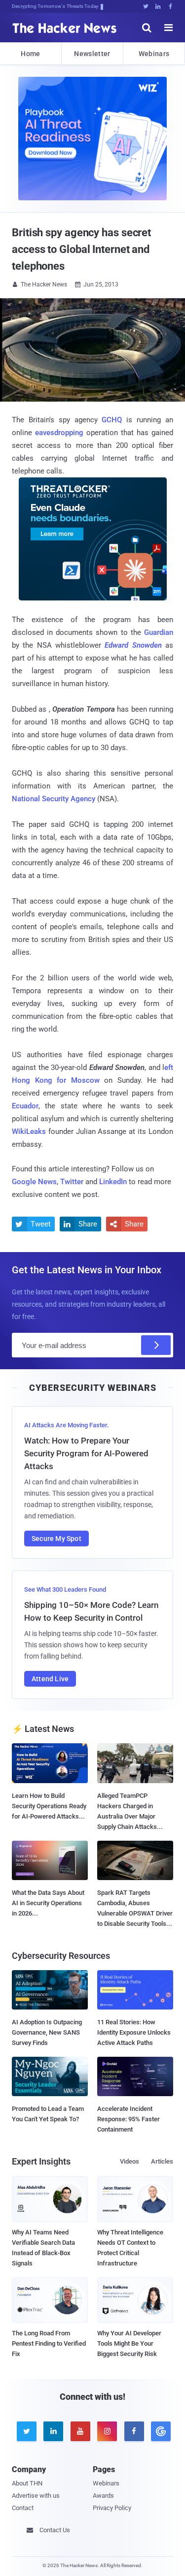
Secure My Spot (56, 1539)
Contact (23, 2508)
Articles (162, 2161)
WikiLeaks (29, 1131)
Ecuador (25, 1106)
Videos (129, 2161)
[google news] (159, 2431)
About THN (27, 2483)
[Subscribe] (156, 1345)
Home (30, 54)
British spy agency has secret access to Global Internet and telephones (81, 249)
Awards (103, 2496)
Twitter (72, 1182)
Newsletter (92, 54)
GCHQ (112, 420)
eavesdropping (59, 433)
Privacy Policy (112, 2508)
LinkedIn (113, 1182)
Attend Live (50, 1679)
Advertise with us (36, 2496)
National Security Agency (54, 799)
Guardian (159, 632)
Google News (34, 1182)
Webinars (154, 54)
